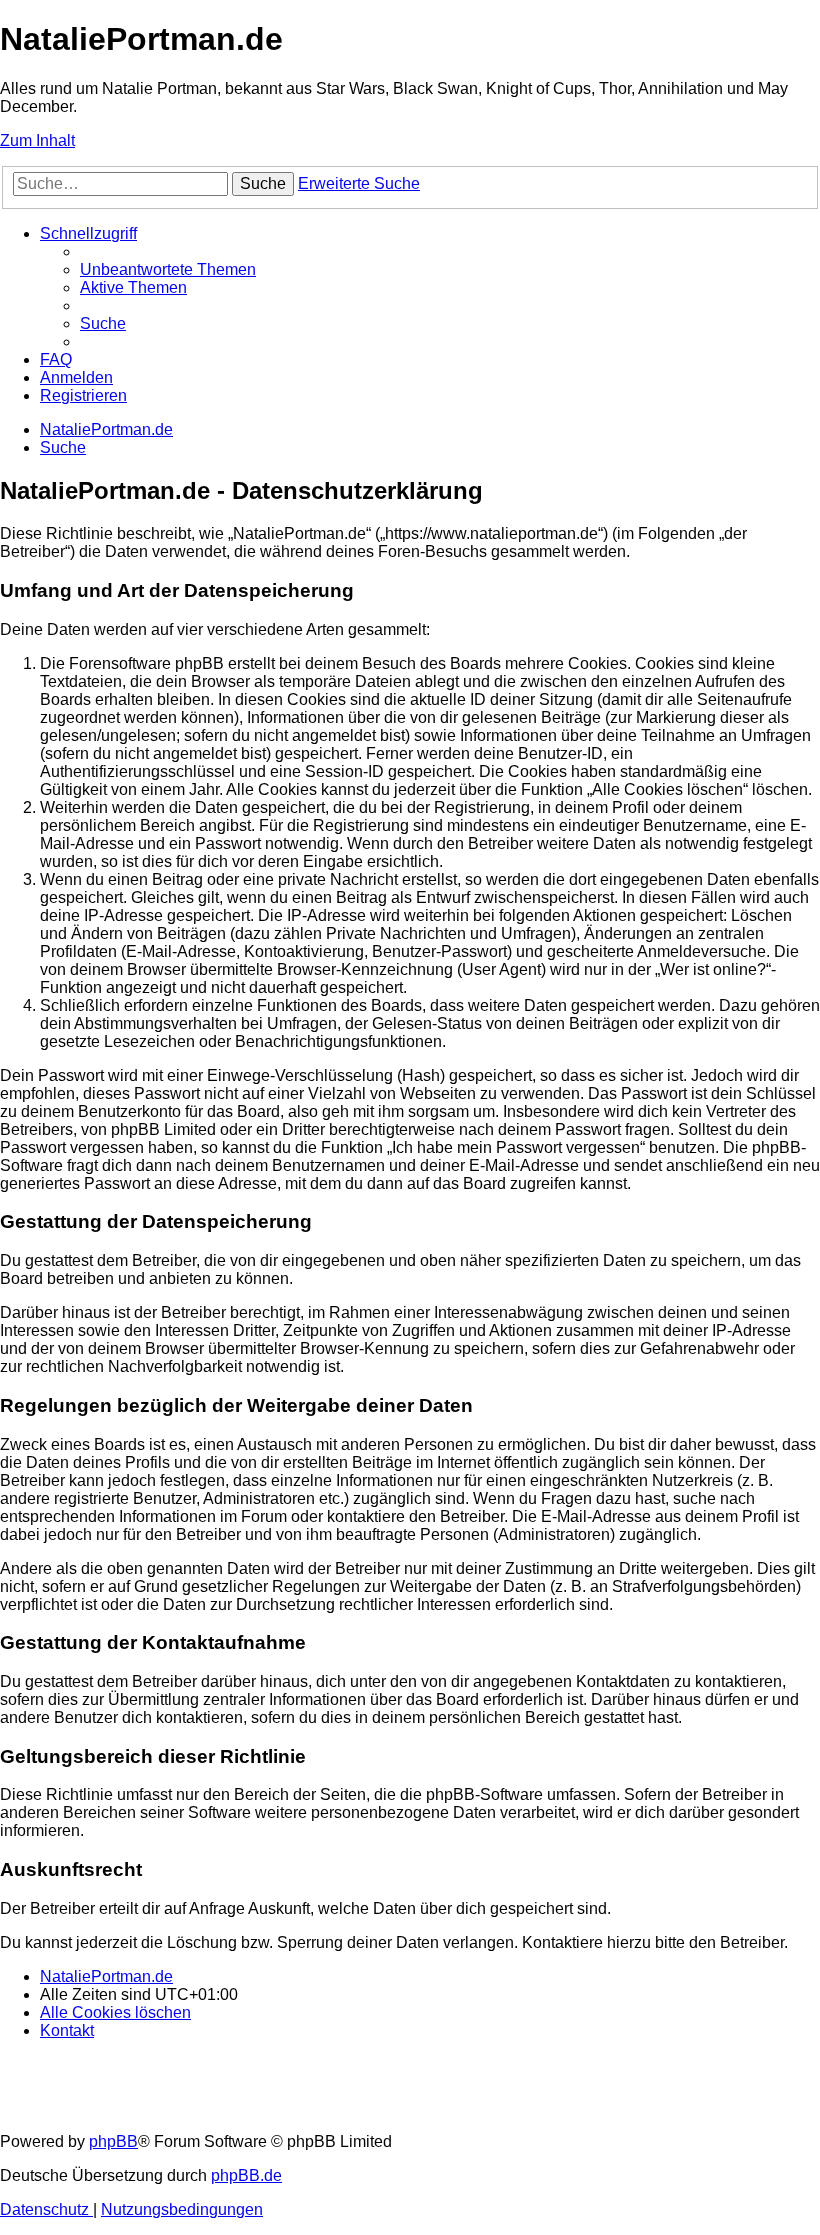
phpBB (113, 2141)
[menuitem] (168, 269)
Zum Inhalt (37, 140)
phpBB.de (246, 2175)
